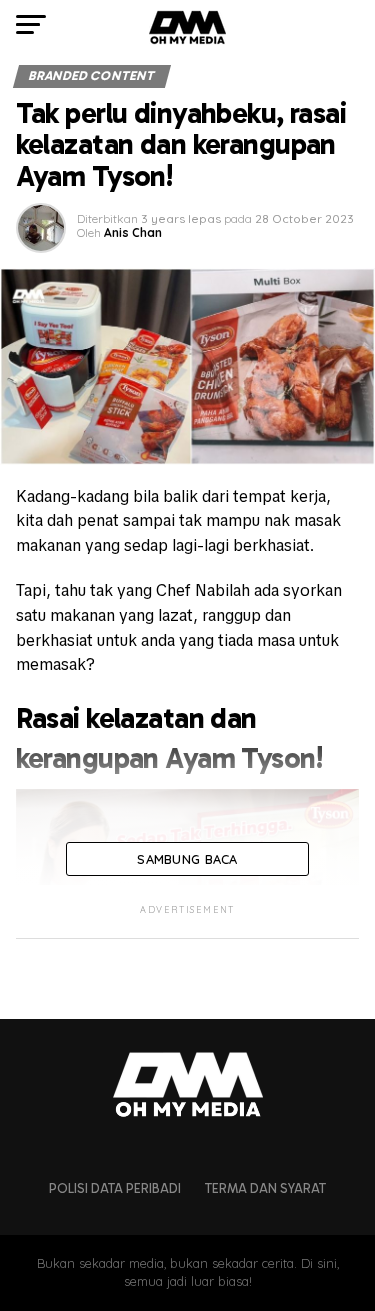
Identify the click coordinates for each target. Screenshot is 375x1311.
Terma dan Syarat (265, 1188)
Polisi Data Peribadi (115, 1188)
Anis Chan (133, 232)
